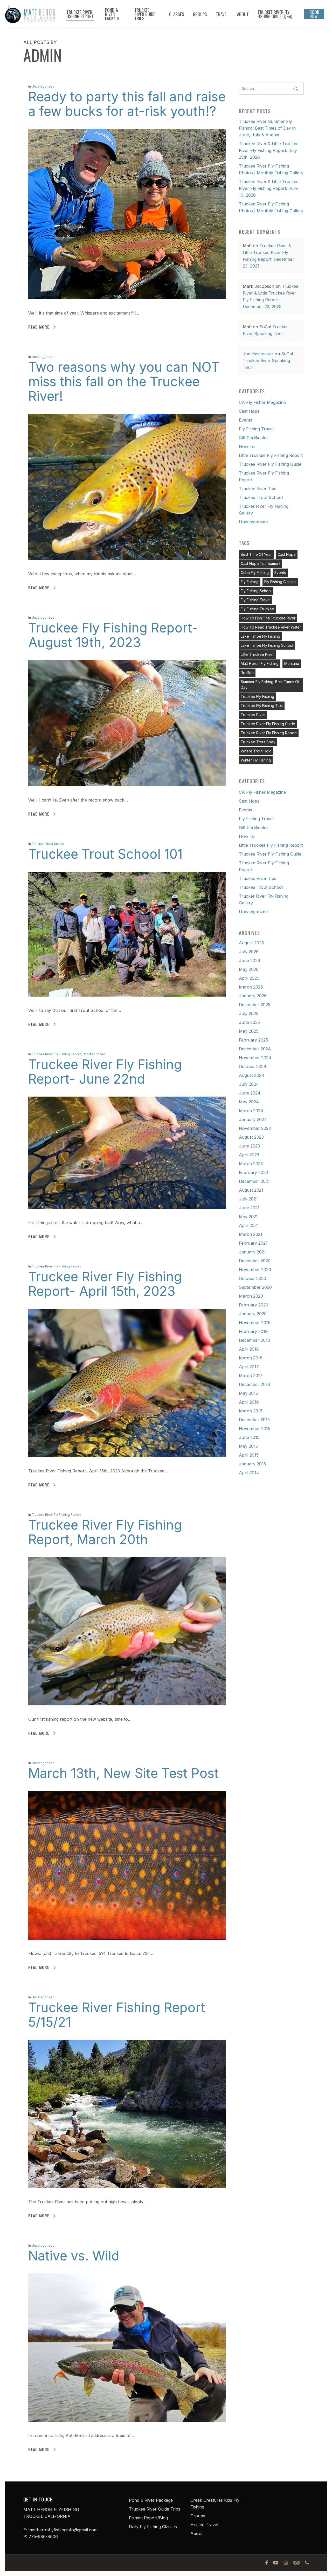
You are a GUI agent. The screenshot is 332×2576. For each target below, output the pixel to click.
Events (245, 420)
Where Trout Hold (256, 751)
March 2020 (251, 1296)
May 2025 (249, 1031)
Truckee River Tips (258, 489)
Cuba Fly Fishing (255, 573)
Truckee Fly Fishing (257, 696)
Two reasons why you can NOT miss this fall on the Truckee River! (124, 382)
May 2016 (248, 1393)
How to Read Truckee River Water (271, 627)
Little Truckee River (257, 654)
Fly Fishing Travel (256, 429)
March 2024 (251, 1111)
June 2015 (249, 1437)
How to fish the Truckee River (268, 618)
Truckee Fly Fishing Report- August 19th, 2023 (113, 635)
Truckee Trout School (48, 844)
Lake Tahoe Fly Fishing (260, 636)
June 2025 (249, 1022)
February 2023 (253, 1172)
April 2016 (249, 1402)
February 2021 (253, 1243)
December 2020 (255, 1261)
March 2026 (251, 987)
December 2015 (254, 1420)
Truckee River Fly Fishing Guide (270, 464)
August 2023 (251, 1137)
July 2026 (249, 952)
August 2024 (252, 1075)
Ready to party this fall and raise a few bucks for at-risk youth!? (127, 104)
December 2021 (254, 1181)
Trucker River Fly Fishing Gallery (264, 510)
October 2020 (253, 1278)
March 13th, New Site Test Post (123, 1773)
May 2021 (248, 1217)
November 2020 (255, 1270)
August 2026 (251, 943)
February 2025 (253, 1040)
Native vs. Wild (74, 2256)
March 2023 (251, 1164)
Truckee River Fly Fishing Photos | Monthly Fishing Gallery (271, 169)
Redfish (247, 673)
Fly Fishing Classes (280, 582)
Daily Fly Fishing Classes (153, 2527)
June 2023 (249, 1146)
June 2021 (249, 1208)
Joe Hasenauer (258, 354)
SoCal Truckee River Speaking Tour (268, 361)
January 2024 (253, 1119)
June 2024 (250, 1093)
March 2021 (251, 1234)
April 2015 (249, 1455)
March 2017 (251, 1376)
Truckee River (253, 715)
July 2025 (249, 1013)
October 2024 (253, 1066)
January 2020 (253, 1314)
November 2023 (255, 1128)
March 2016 (251, 1411)
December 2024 (255, 1049)
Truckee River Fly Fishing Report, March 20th (105, 1532)
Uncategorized (43, 86)
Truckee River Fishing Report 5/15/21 (117, 2015)
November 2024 (255, 1058)
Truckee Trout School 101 (105, 854)
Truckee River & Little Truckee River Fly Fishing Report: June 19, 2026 (269, 188)
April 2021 (249, 1225)
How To (247, 446)
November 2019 (255, 1323)
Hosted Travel (204, 2525)
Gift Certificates (254, 438)
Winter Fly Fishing (256, 760)
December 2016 (254, 1384)
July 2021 (248, 1199)
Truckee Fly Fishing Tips (262, 706)
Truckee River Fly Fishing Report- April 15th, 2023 (105, 1284)
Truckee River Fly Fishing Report (56, 1054)
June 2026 (250, 960)
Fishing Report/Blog (148, 2518)
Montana (292, 663)
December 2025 (255, 1005)
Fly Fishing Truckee (257, 609)
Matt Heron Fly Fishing (260, 663)
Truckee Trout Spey (258, 742)
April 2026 (249, 978)
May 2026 (249, 969)
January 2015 (252, 1464)
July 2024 (249, 1084)
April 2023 (249, 1155)
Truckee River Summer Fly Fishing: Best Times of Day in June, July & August (267, 128)
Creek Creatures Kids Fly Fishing (215, 2504)
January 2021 (252, 1252)
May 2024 (249, 1102)
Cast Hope (249, 411)
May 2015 (248, 1446)
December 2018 (254, 1340)
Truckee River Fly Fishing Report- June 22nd (105, 1072)
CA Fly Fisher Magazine (262, 402)
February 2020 (254, 1305)
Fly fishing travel (256, 600)
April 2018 (249, 1349)
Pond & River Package (151, 2500)
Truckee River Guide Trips (155, 2509)
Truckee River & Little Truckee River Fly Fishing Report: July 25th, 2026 (269, 150)
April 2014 (249, 1473)
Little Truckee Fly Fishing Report (271, 455)
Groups (198, 2516)
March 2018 (251, 1358)
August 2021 (251, 1190)
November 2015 (255, 1429)
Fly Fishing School (256, 591)
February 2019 (253, 1331)
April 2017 (249, 1367)
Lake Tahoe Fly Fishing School (267, 645)
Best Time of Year (256, 554)
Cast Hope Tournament (261, 563)
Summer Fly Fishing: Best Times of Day (270, 685)
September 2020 (255, 1287)
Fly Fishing (250, 582)
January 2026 (253, 996)
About (196, 2533)
